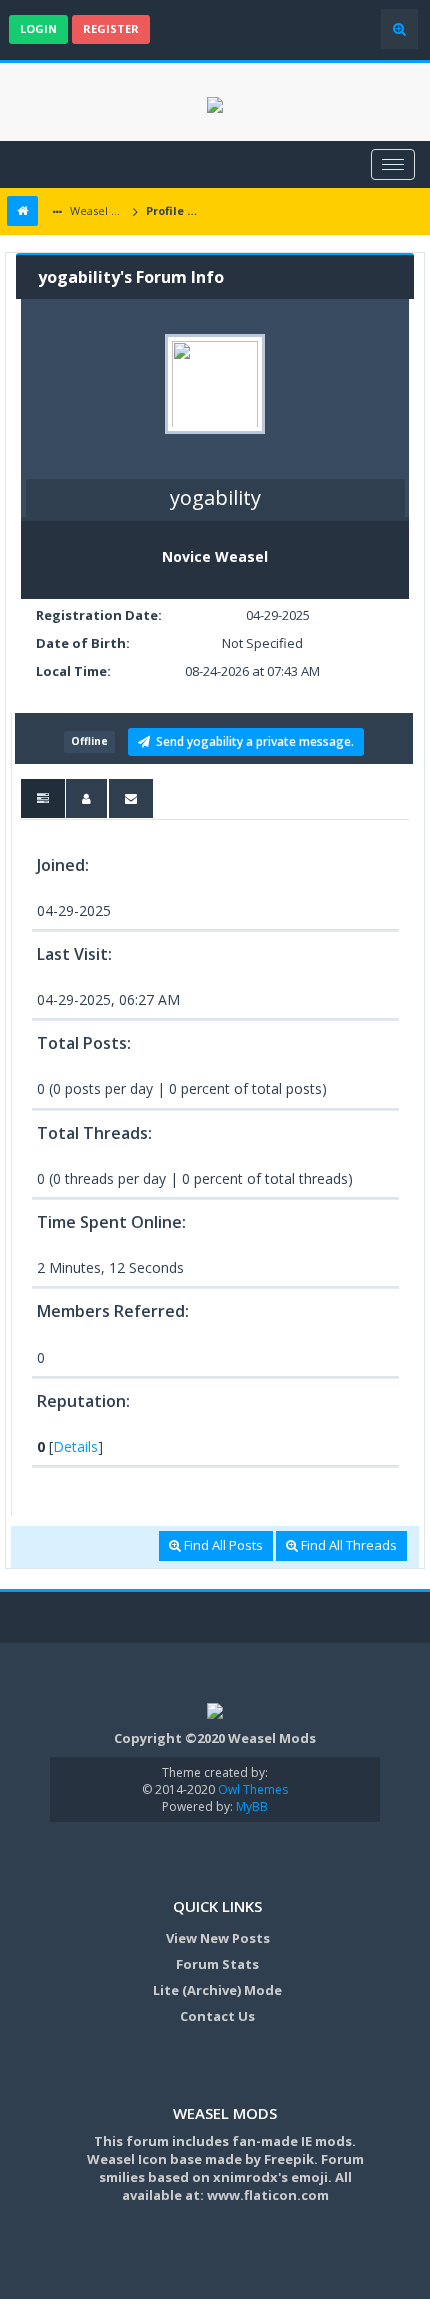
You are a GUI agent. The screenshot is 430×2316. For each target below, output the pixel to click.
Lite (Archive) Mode (217, 1990)
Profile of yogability (175, 210)
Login (38, 28)
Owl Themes (251, 1789)
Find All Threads (347, 1545)
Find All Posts (222, 1545)
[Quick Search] (399, 29)
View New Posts (218, 1938)
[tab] (43, 798)
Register (111, 28)
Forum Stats (217, 1964)
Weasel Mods (97, 210)
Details (75, 1446)
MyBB (252, 1806)
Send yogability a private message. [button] (252, 741)
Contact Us (217, 2016)
